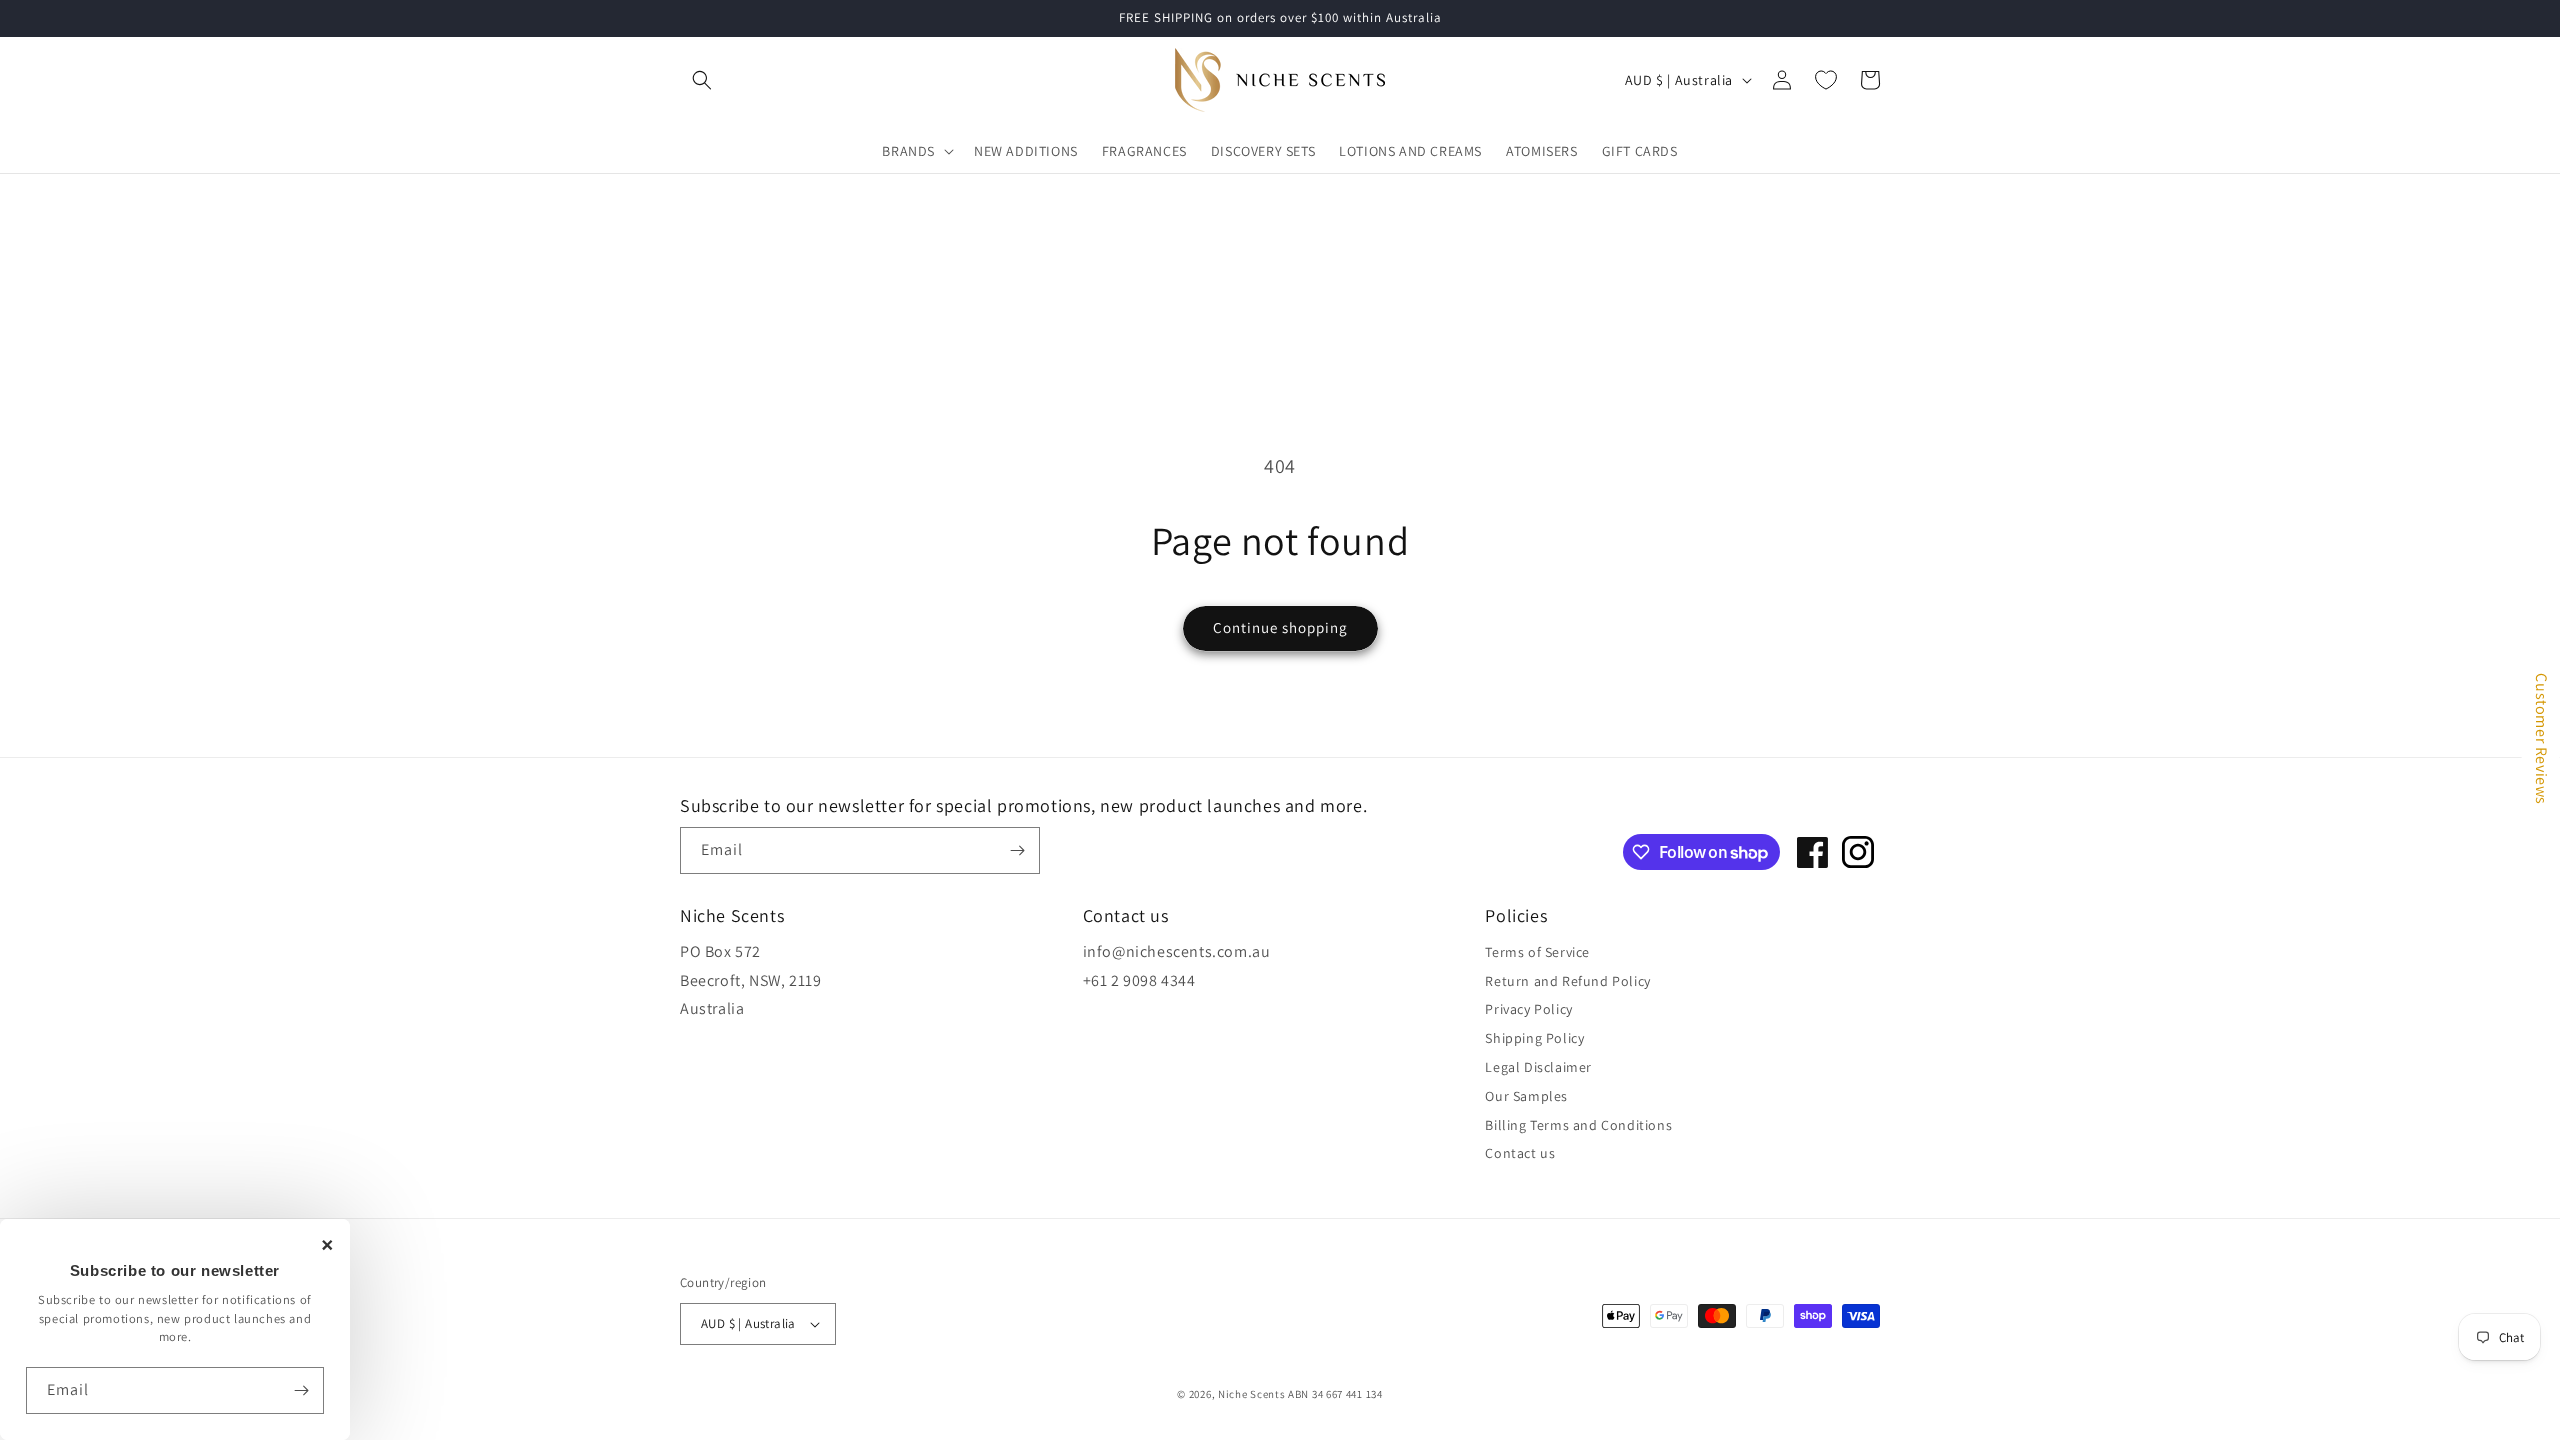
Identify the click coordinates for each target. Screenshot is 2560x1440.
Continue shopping (1280, 627)
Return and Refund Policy (1567, 981)
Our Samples (1526, 1096)
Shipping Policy (1534, 1038)
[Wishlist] (1826, 80)
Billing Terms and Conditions (1578, 1125)
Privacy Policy (1528, 1009)
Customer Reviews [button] (2541, 739)
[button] (702, 80)
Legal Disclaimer (1538, 1067)
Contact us (1520, 1153)
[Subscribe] (301, 1390)
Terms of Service (1537, 952)
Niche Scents (1251, 1394)
